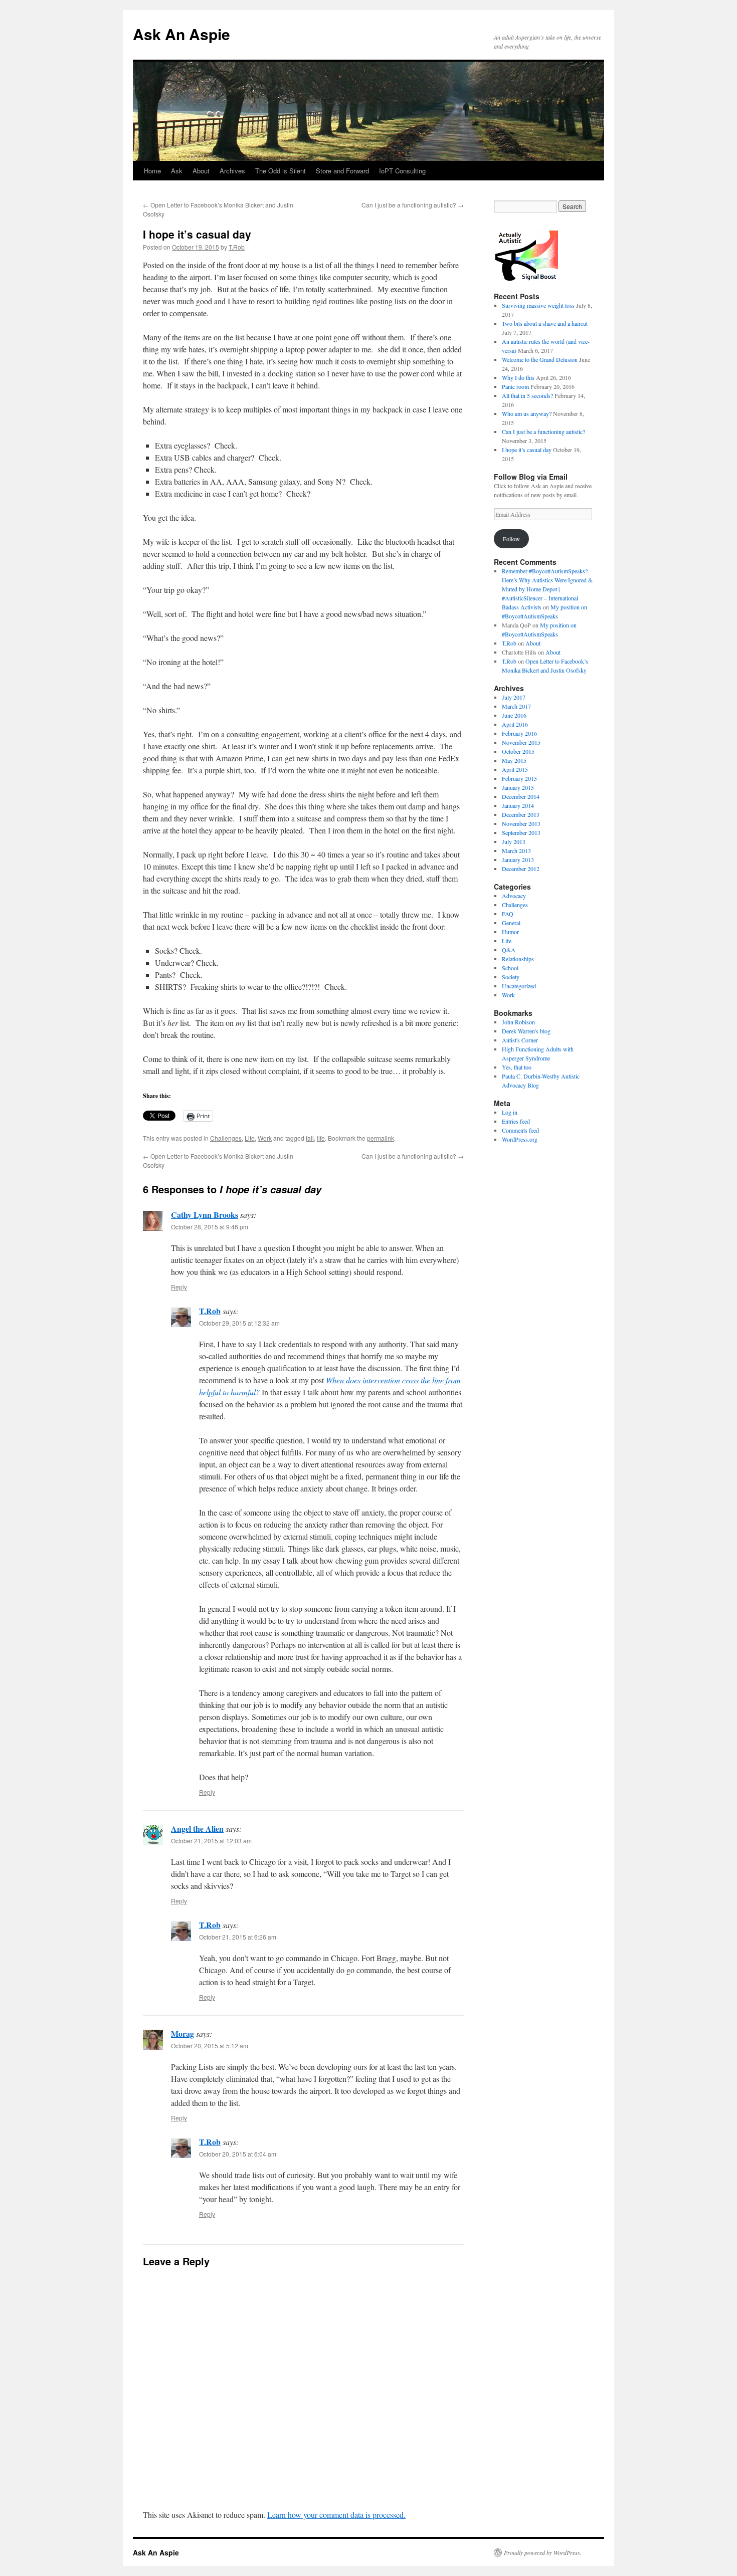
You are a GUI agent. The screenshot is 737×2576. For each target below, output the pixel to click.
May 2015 (514, 760)
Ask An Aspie (181, 34)
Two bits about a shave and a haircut (545, 323)
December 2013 (521, 814)
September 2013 (521, 832)
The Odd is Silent (281, 171)
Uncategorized (519, 986)
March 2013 (516, 850)
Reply (179, 1287)
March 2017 (516, 706)
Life (250, 1138)
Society (511, 977)
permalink (381, 1138)
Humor (510, 932)
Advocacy (514, 896)
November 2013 (521, 823)
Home (152, 171)
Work (265, 1138)
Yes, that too (517, 1067)
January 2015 (518, 787)
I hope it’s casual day (527, 450)
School (510, 968)
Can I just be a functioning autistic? (413, 205)
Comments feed (520, 1130)
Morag (182, 2033)
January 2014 (518, 805)
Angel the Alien (197, 1829)
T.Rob (237, 247)
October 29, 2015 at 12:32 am (239, 1323)
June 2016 (514, 715)
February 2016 (519, 733)
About (201, 171)
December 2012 (521, 869)
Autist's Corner (520, 1040)
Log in (510, 1112)
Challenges (226, 1138)
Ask (177, 171)
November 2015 (521, 742)
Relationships (518, 959)
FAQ (508, 914)
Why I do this (518, 377)
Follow (511, 539)
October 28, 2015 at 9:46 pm (210, 1227)
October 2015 (518, 751)
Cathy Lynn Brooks (205, 1215)
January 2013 (518, 860)
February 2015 (519, 778)
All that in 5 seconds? (527, 395)
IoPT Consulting (402, 171)
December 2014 (521, 796)
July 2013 (514, 841)
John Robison (518, 1022)
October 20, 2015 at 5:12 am (210, 2046)
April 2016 (515, 724)
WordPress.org (520, 1139)
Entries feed (516, 1121)
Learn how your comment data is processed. (336, 2515)
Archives (232, 171)
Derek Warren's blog (526, 1031)
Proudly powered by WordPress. (543, 2552)
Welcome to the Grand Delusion (540, 359)
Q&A (509, 950)
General (511, 923)
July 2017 (514, 697)
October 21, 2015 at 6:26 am (238, 1937)
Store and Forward (342, 171)
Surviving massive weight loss (538, 305)
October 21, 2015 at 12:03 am (211, 1841)
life (321, 1138)
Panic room (515, 386)
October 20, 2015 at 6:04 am (238, 2154)
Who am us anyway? (527, 413)
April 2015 (515, 769)
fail (310, 1138)
